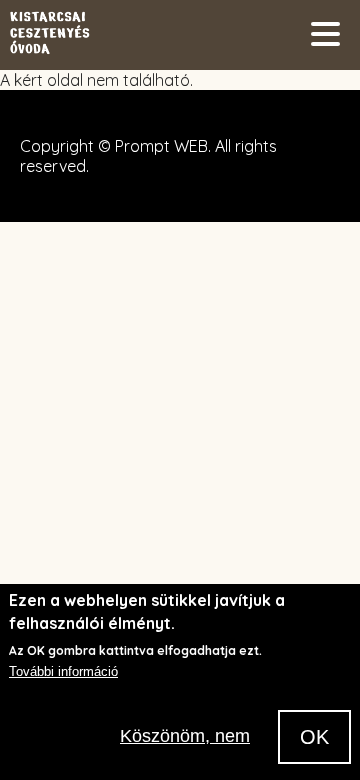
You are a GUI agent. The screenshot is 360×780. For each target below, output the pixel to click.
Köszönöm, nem (185, 736)
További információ (63, 671)
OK (314, 737)
